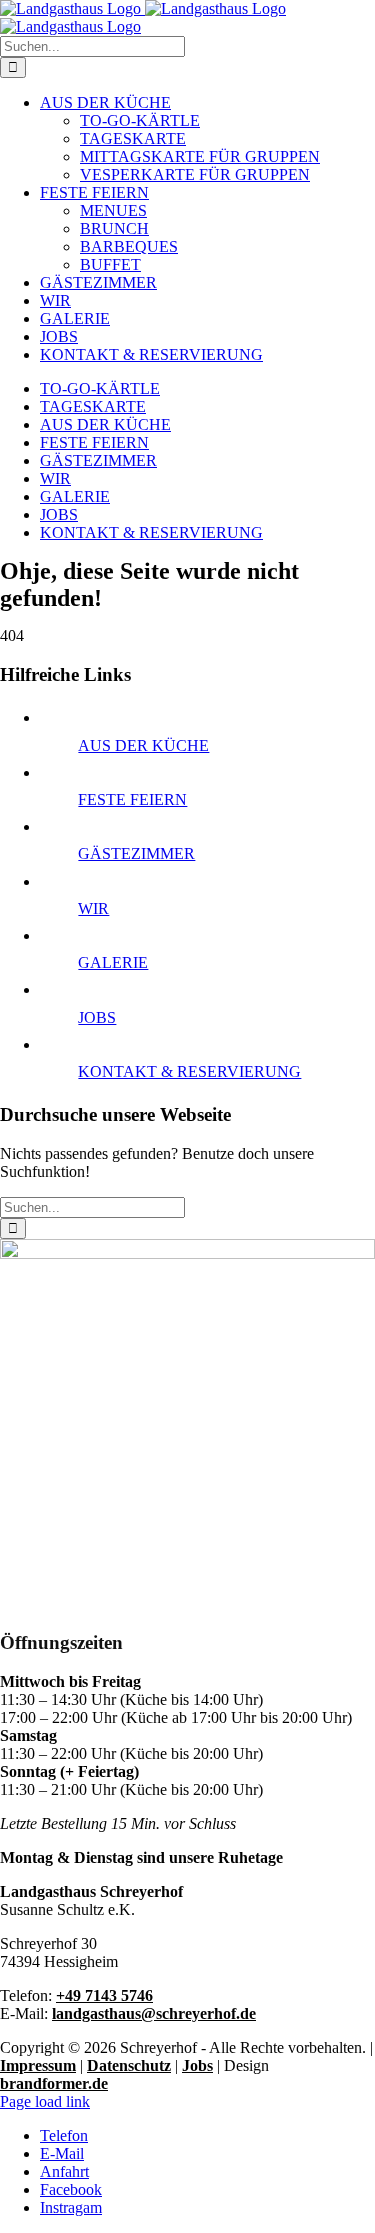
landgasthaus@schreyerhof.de (154, 2013)
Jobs (197, 2065)
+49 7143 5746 (104, 1995)
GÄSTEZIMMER (136, 853)
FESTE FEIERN (132, 799)
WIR (93, 908)
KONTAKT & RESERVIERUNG (189, 1071)
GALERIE (113, 962)
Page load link (45, 2101)
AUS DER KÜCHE (143, 745)
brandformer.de (54, 2083)
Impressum (38, 2065)
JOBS (97, 1017)
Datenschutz (129, 2065)
